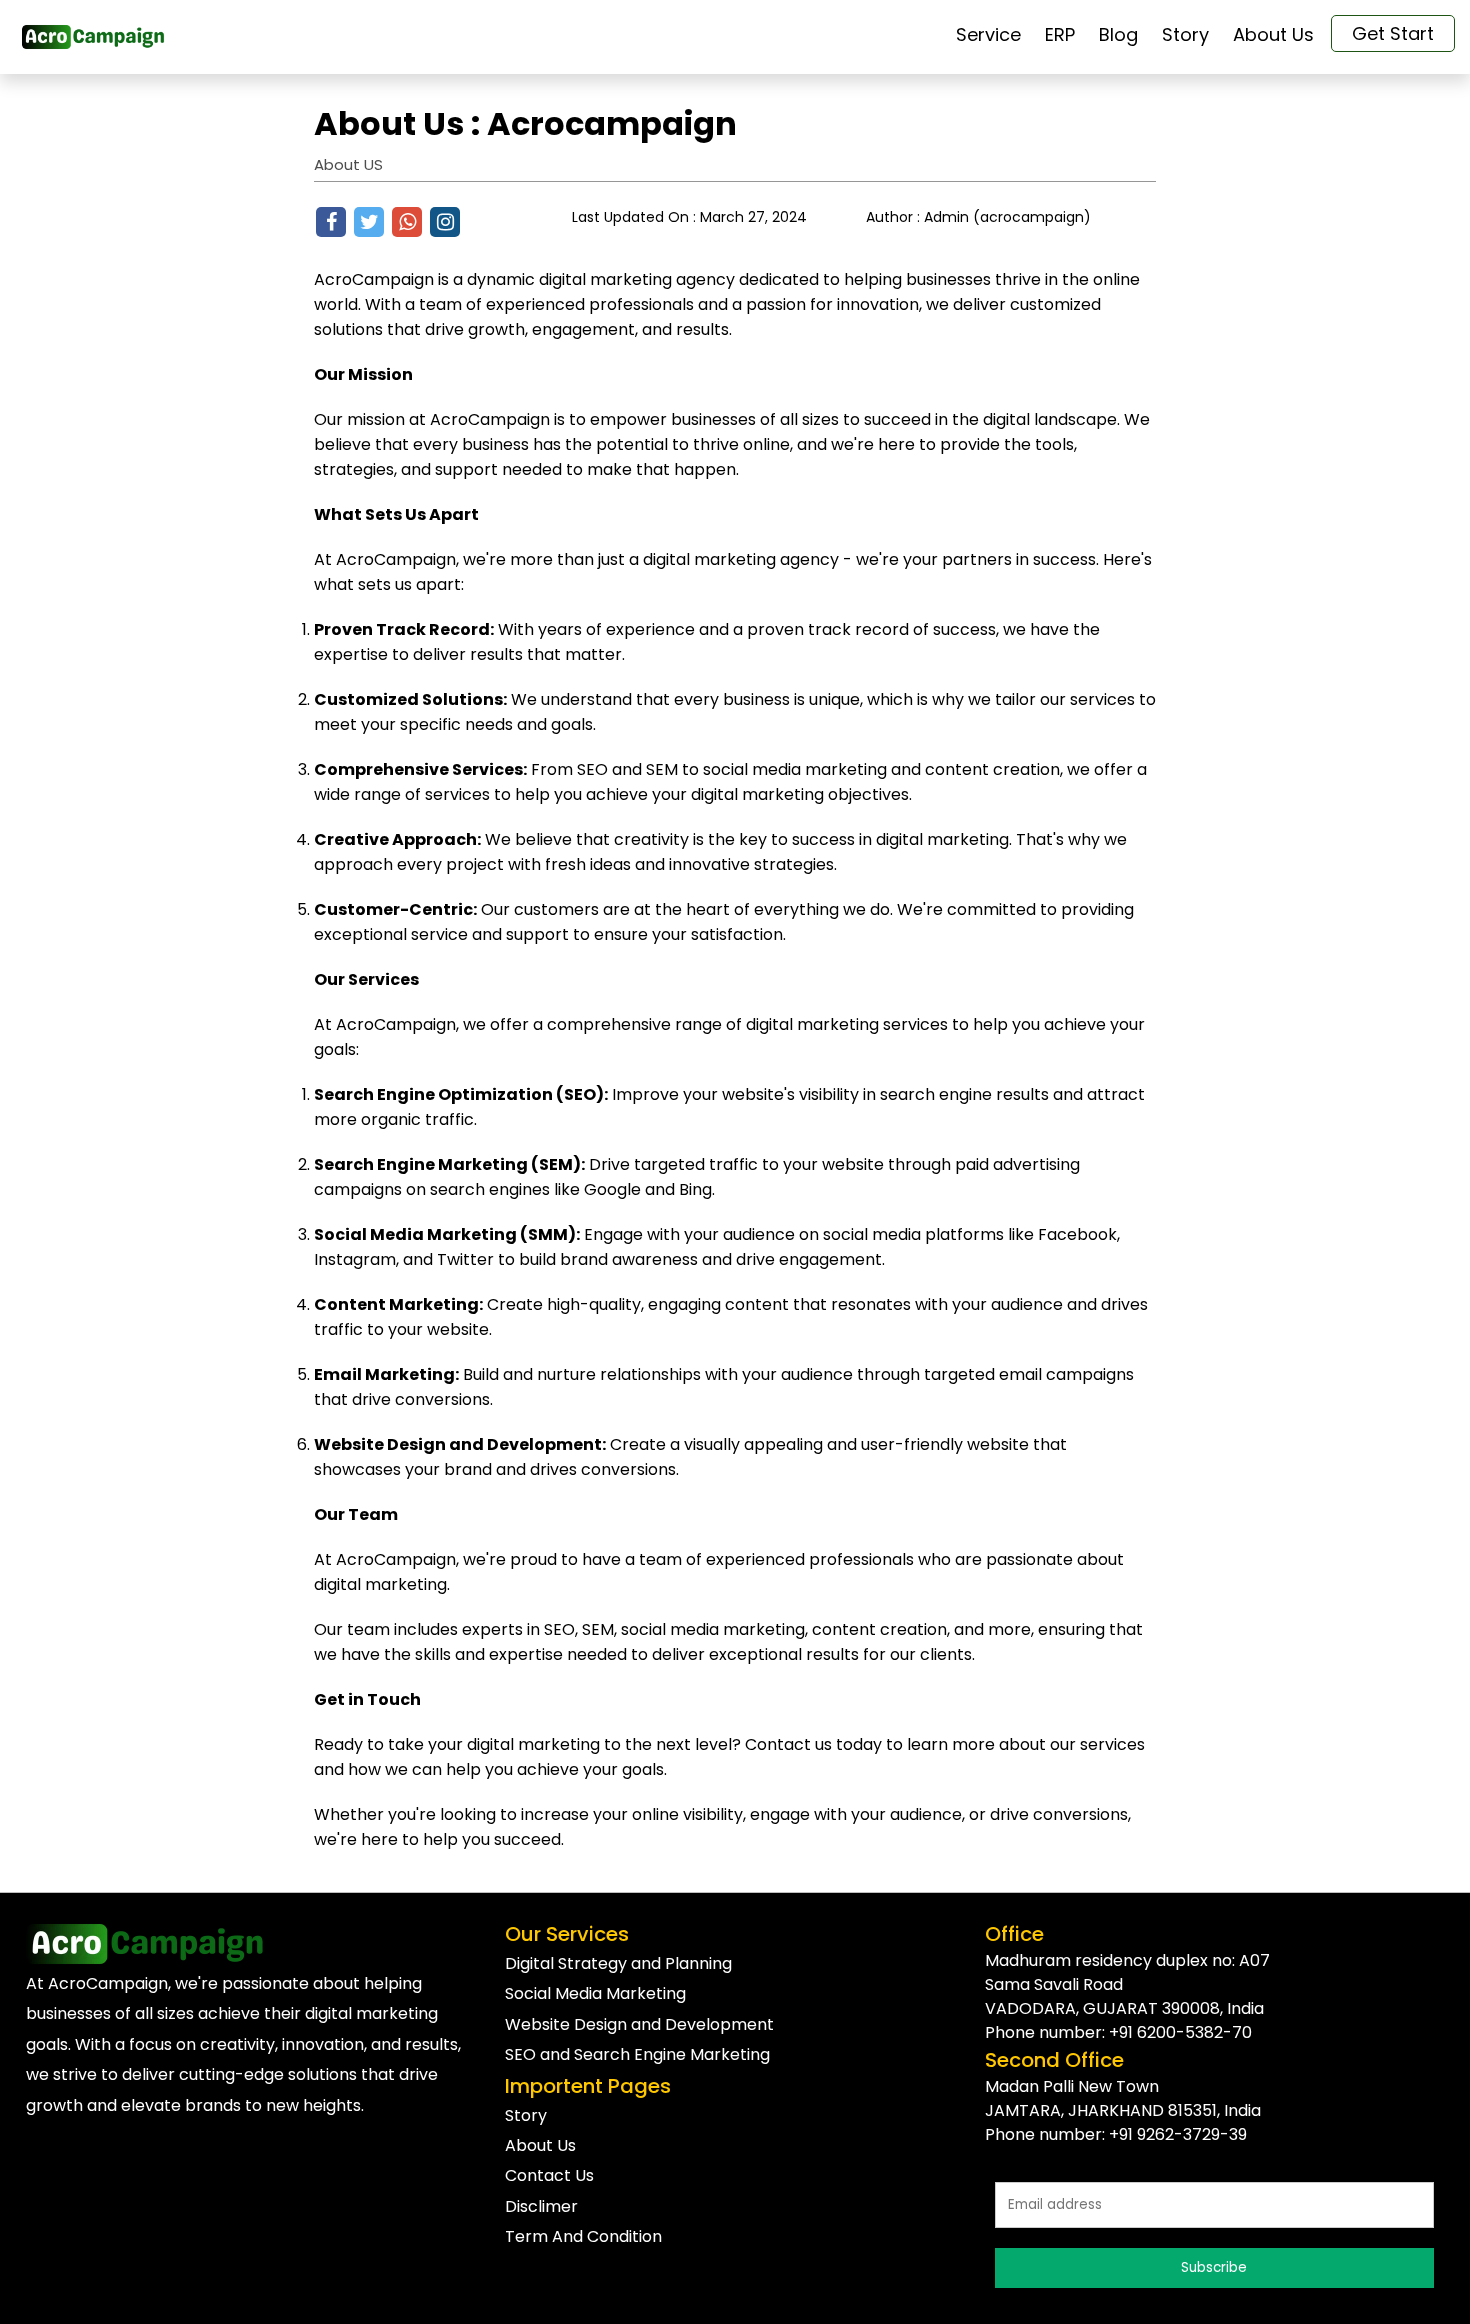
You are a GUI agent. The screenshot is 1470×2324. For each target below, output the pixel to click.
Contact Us (549, 2175)
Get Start (1393, 33)
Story (526, 2115)
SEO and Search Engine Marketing (637, 2054)
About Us (540, 2145)
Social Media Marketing (595, 1993)
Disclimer (541, 2206)
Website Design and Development (639, 2024)
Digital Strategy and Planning (618, 1963)
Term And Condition (583, 2236)
